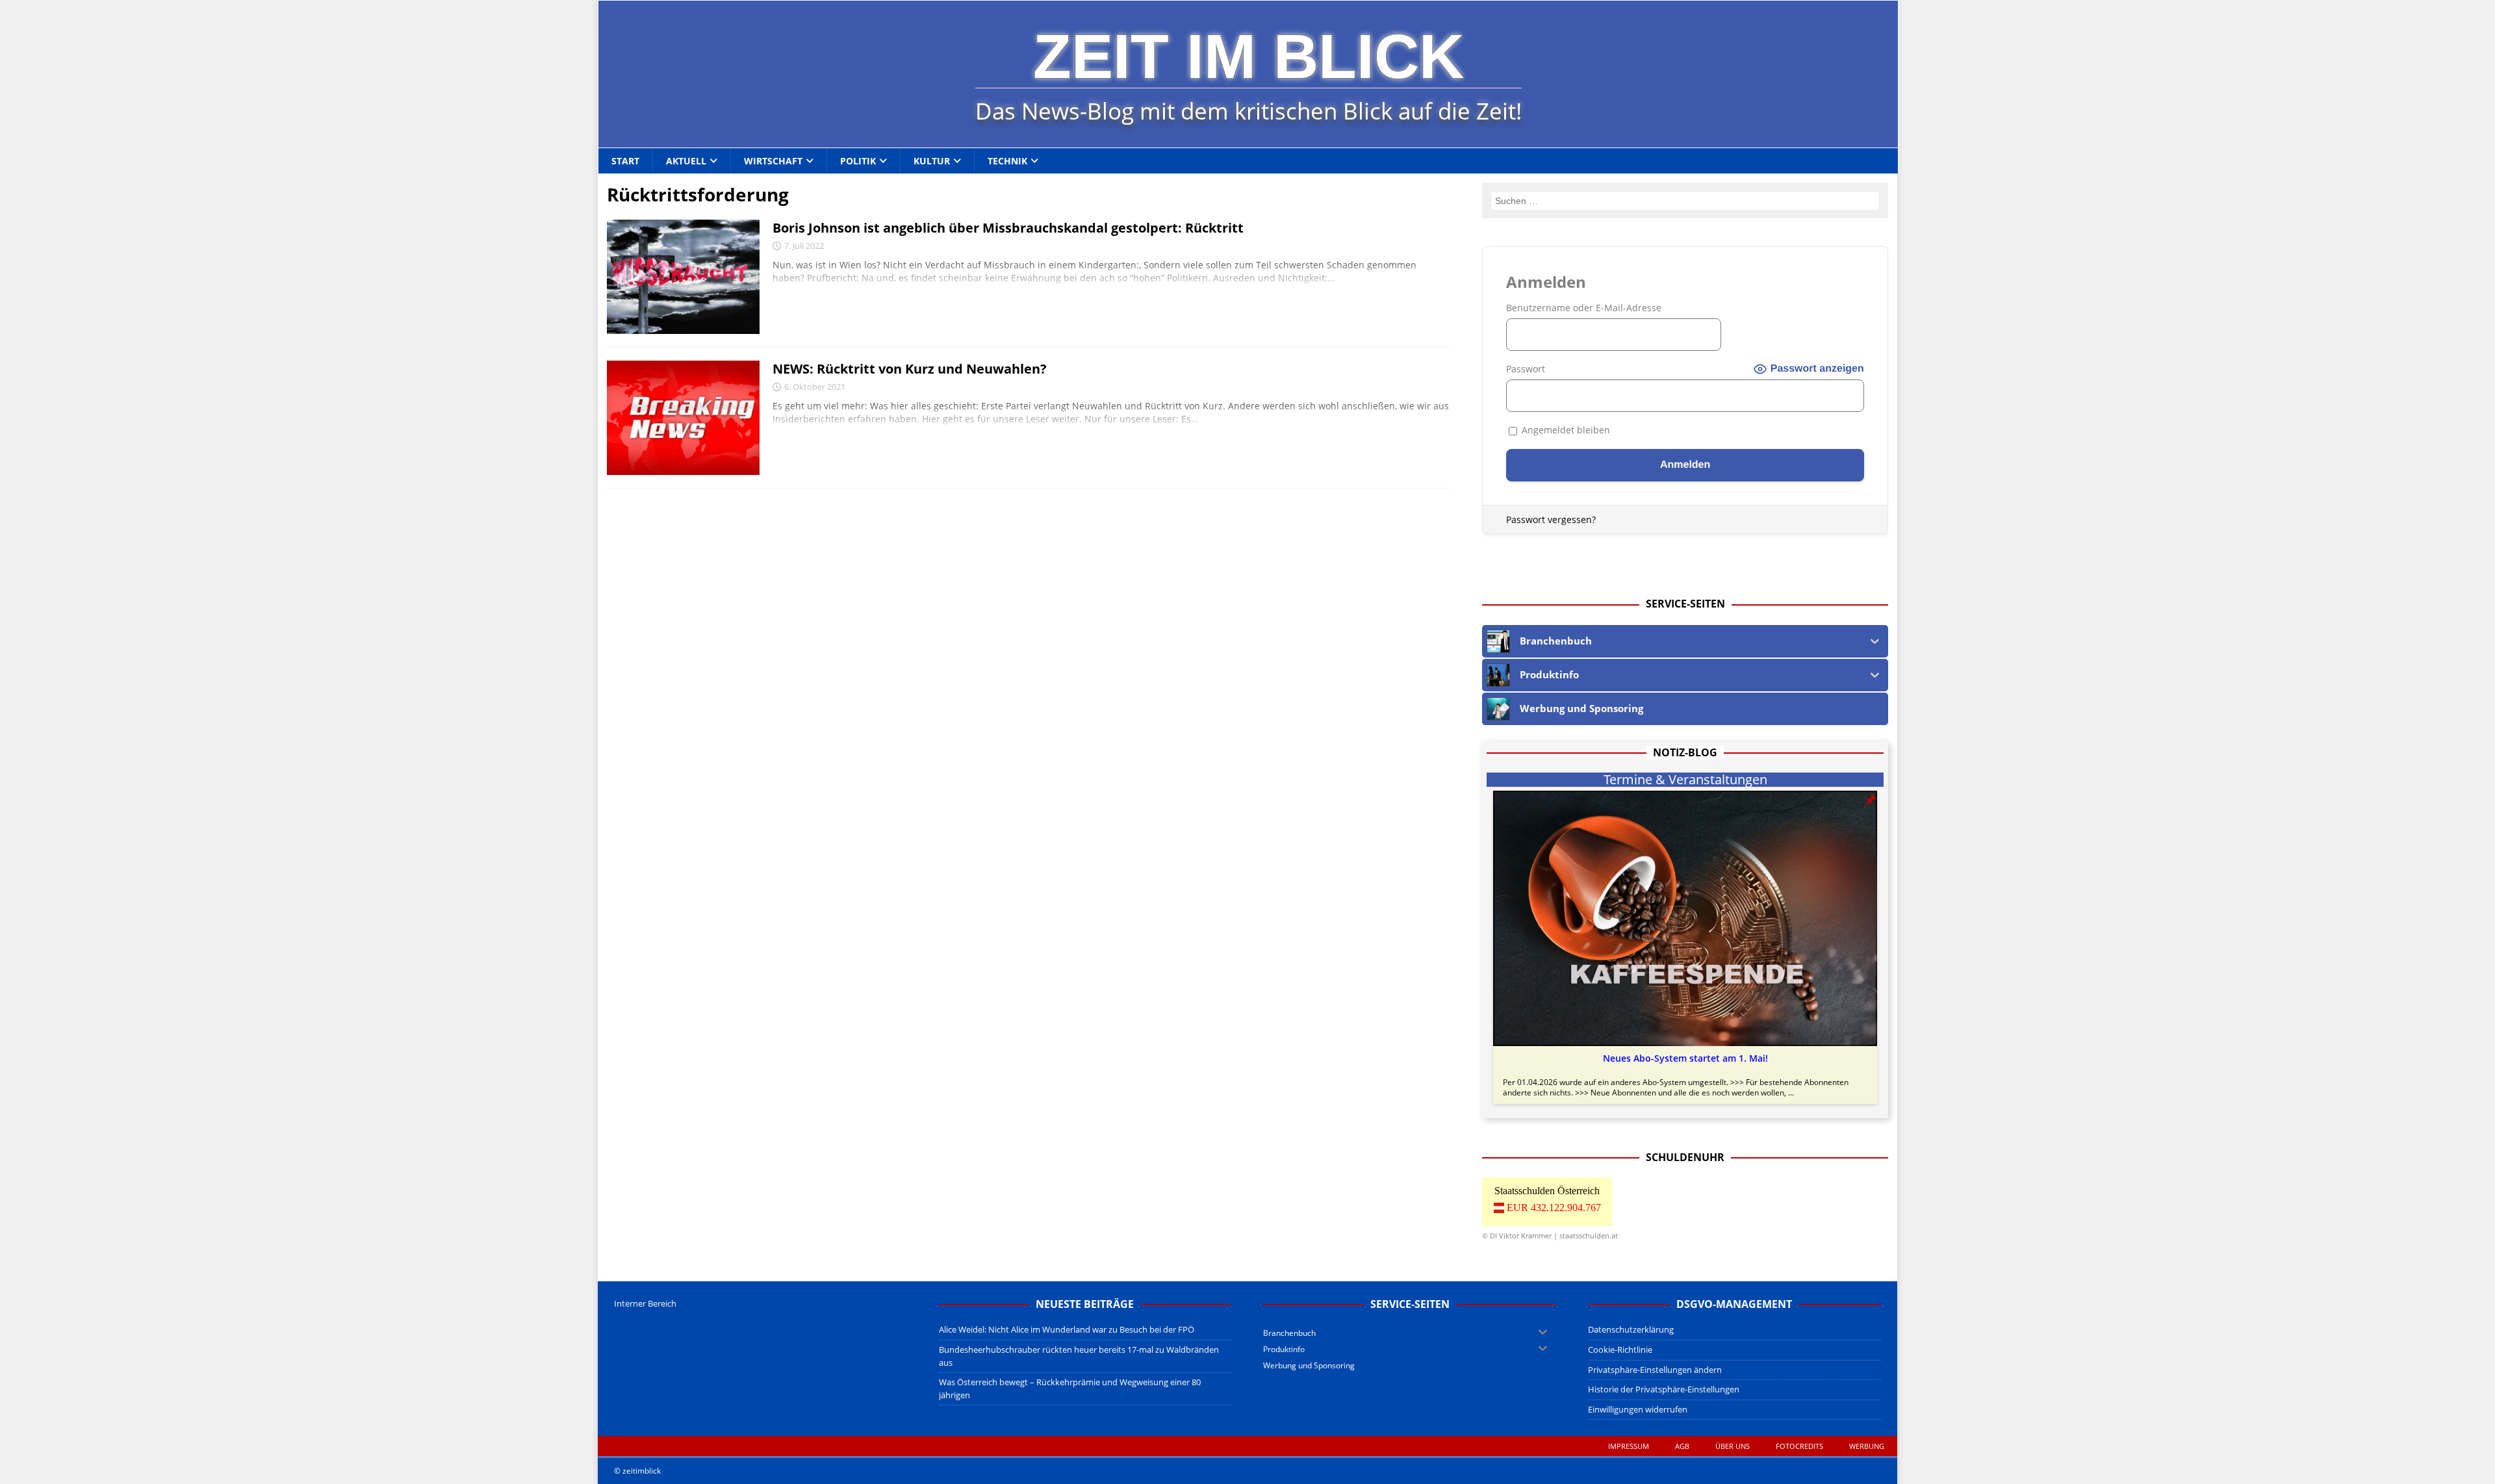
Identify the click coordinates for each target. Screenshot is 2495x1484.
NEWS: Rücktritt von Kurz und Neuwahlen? (910, 369)
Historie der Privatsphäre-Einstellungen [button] (1664, 1389)
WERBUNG (1867, 1446)
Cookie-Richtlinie (1620, 1350)
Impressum (1629, 1446)
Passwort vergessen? (1551, 519)
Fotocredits (1799, 1446)
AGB (1682, 1446)
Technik (1007, 161)
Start (625, 161)
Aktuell (686, 161)
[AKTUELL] (683, 277)
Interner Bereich (645, 1303)
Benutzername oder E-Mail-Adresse (1584, 308)
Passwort (1526, 369)
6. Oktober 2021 (815, 387)
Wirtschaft (773, 161)
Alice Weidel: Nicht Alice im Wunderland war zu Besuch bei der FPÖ (1067, 1329)
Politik (858, 161)
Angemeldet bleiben (1565, 430)
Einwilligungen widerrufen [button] (1638, 1409)
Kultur (932, 161)
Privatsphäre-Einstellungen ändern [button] (1655, 1370)
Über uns (1733, 1446)
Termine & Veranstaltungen (1685, 780)
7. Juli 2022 (804, 246)
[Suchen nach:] (1685, 201)
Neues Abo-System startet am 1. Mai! (1685, 1058)
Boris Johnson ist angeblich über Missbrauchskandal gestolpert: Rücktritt (1008, 228)
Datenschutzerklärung (1631, 1329)
